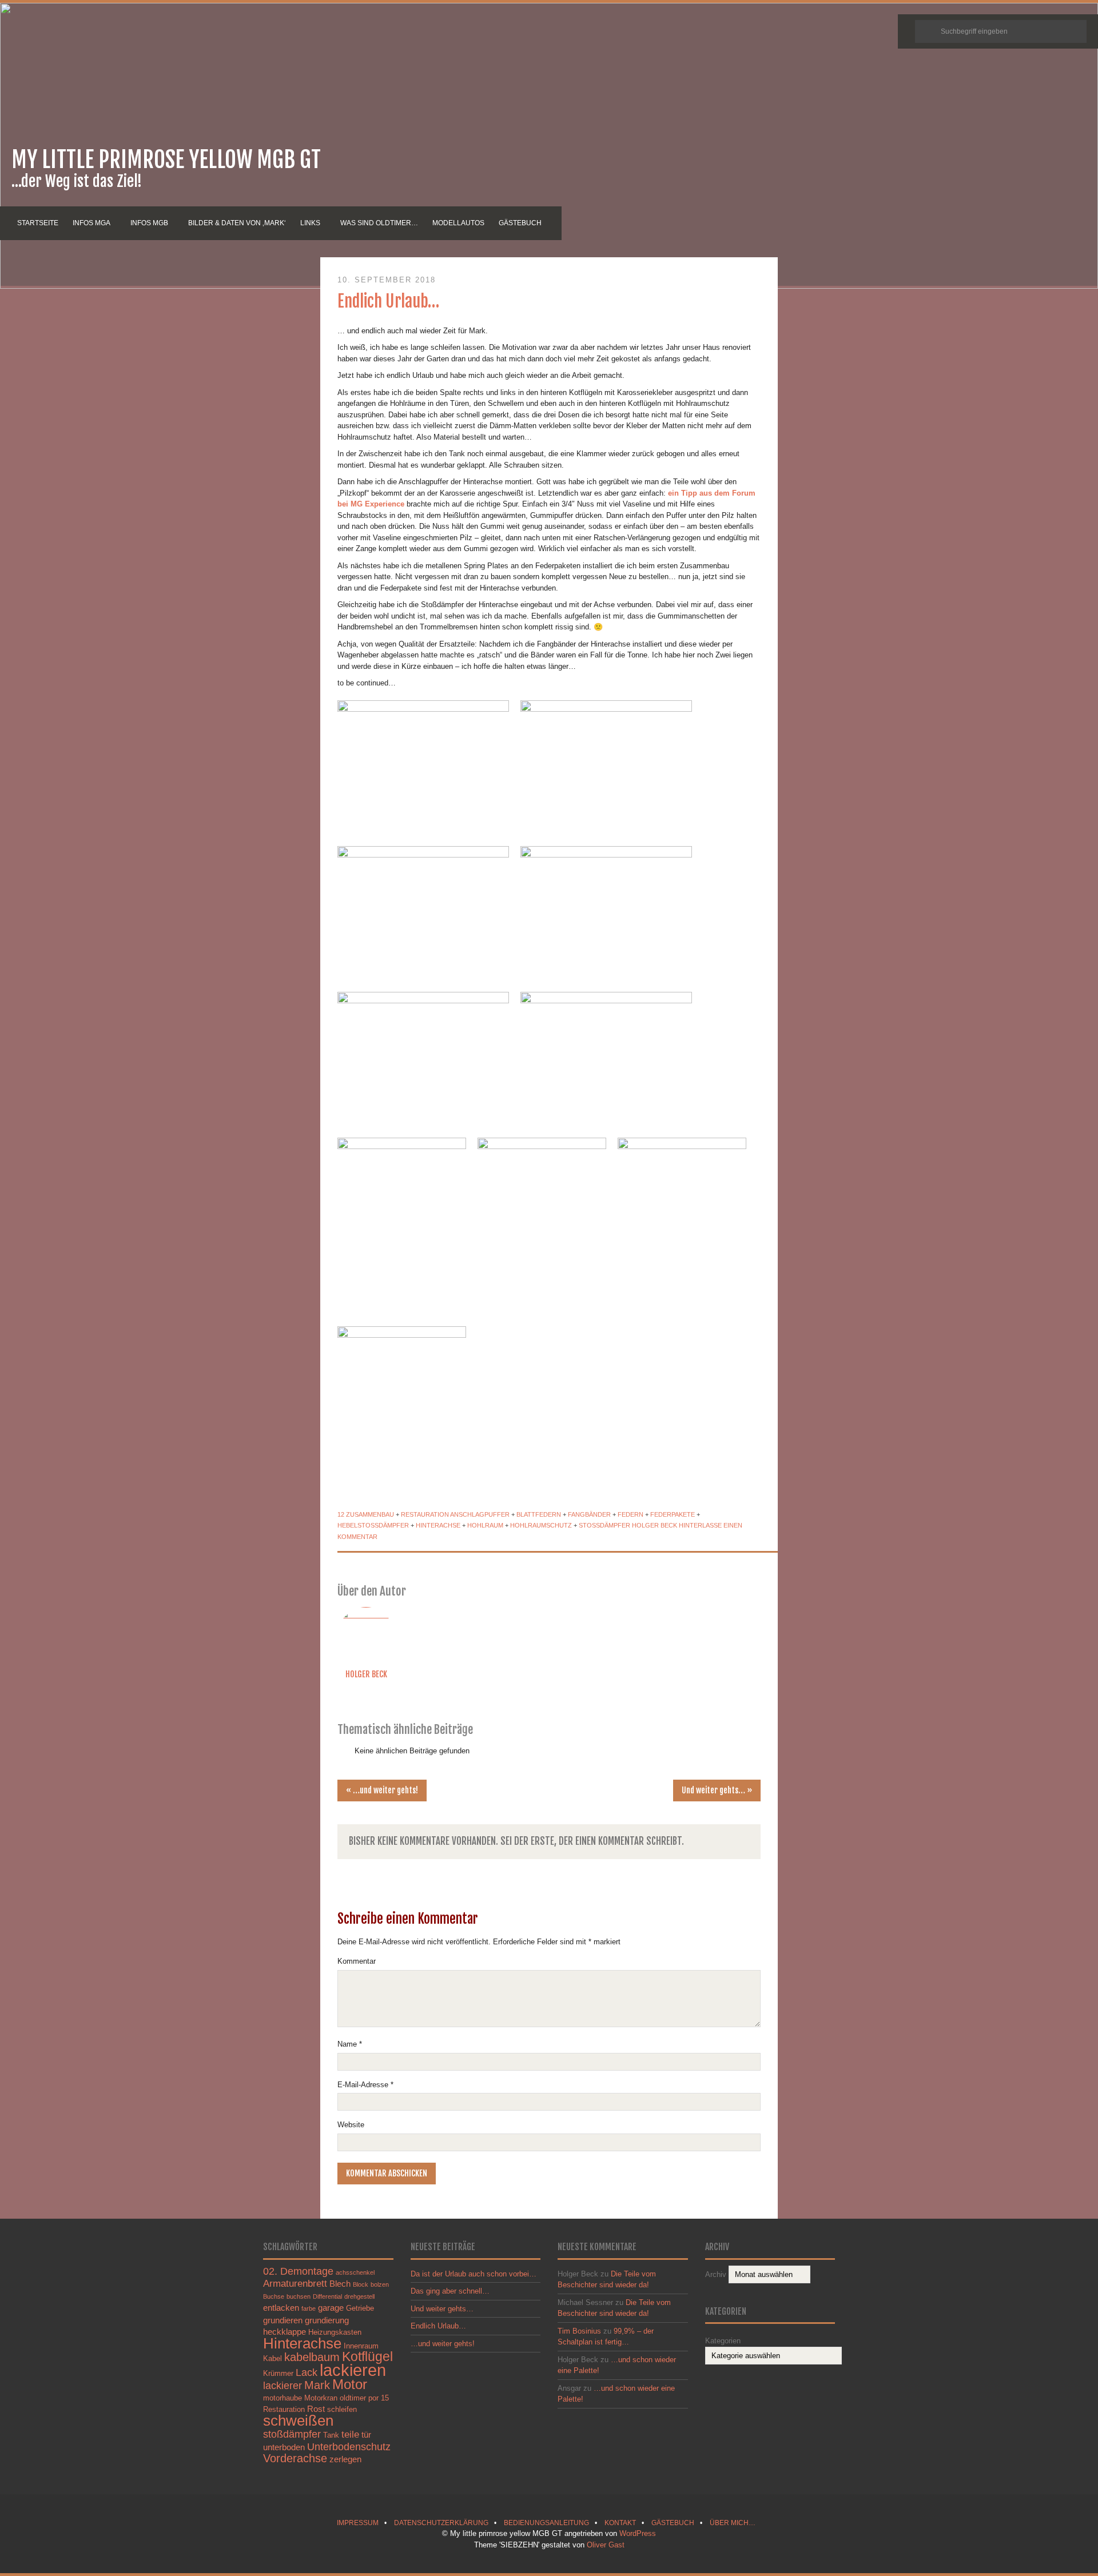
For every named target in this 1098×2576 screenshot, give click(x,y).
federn (630, 1514)
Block (361, 2284)
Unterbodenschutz (349, 2447)
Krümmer (278, 2373)
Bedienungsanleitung (546, 2523)
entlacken (281, 2308)
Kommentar (357, 1961)
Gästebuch (520, 223)
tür (366, 2435)
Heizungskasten (335, 2332)
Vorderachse (295, 2458)
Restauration (425, 1514)
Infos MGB (149, 223)
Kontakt (620, 2523)
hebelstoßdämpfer (373, 1525)
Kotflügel (367, 2356)
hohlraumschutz (541, 1525)
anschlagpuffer (480, 1514)
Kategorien (723, 2341)
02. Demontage (298, 2271)
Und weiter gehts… (717, 1791)
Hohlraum (485, 1525)
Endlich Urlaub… (388, 301)
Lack (307, 2372)
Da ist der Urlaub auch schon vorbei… (474, 2274)
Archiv (716, 2274)
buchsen (299, 2296)
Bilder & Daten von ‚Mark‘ (237, 223)
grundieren (283, 2320)
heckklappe (285, 2332)
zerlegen (345, 2459)
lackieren (353, 2370)
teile (350, 2434)
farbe (309, 2308)
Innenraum (361, 2346)
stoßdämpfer (604, 1525)
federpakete (673, 1514)
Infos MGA (91, 223)
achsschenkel (355, 2272)
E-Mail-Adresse (365, 2085)
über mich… (733, 2523)
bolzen (380, 2284)
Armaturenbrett (295, 2283)
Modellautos (458, 223)
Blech (340, 2284)
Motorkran (321, 2398)
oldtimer (353, 2398)
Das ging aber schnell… (450, 2291)
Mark (317, 2385)
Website (351, 2125)
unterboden (284, 2447)
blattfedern (539, 1514)
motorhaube (283, 2398)
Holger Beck (655, 1525)
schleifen (342, 2409)
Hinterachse (438, 1525)
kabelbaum (312, 2357)
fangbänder (589, 1514)
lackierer (283, 2385)
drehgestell (359, 2296)
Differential (327, 2296)
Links (310, 223)
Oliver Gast (606, 2545)
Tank (331, 2435)
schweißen (298, 2421)
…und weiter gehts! (382, 1791)
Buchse (274, 2296)
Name (350, 2044)
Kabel (272, 2358)
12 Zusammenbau (366, 1514)
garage (331, 2308)
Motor (350, 2384)
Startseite (38, 223)
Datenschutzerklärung (441, 2523)
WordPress (638, 2533)
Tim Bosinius (579, 2331)
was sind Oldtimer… (379, 223)
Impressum (358, 2523)
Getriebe (360, 2308)
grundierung (327, 2320)
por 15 (379, 2398)
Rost (316, 2409)
